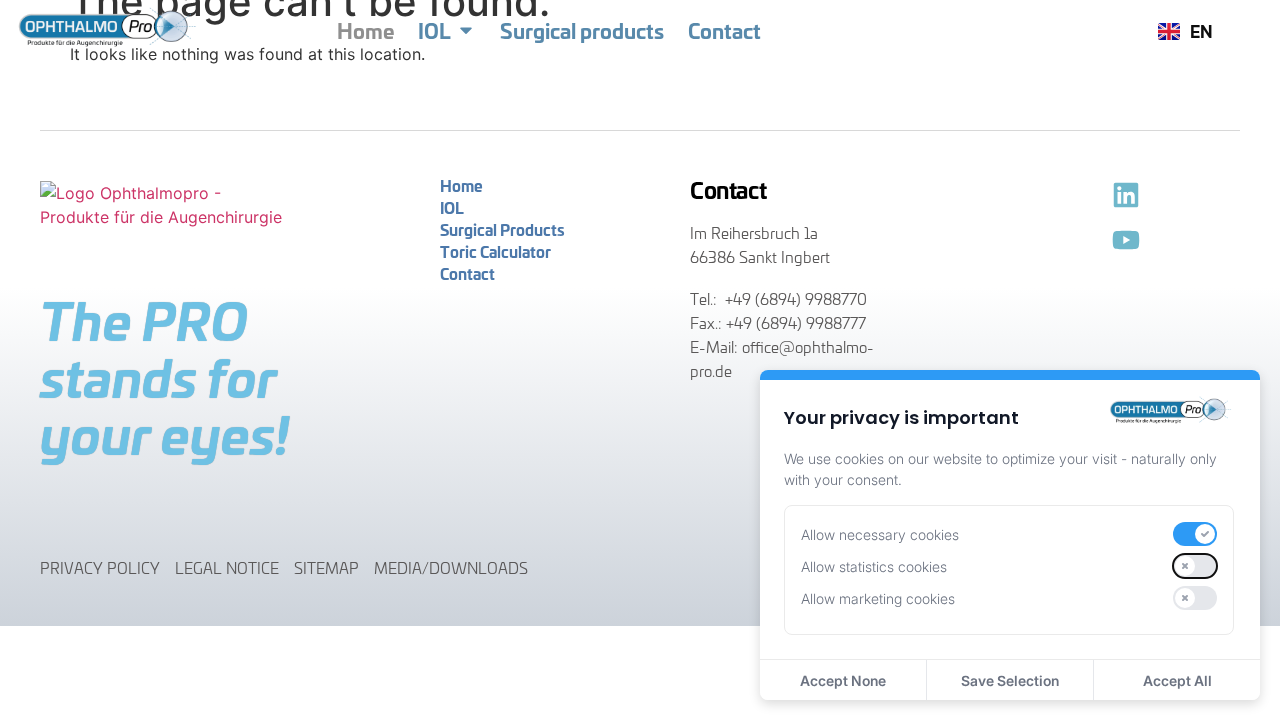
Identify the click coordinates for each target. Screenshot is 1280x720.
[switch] (1195, 534)
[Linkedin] (1126, 195)
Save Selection (1010, 680)
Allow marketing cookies (878, 598)
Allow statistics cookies (874, 566)
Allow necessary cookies (880, 534)
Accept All (1177, 680)
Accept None (843, 680)
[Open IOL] (466, 30)
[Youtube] (1126, 240)
